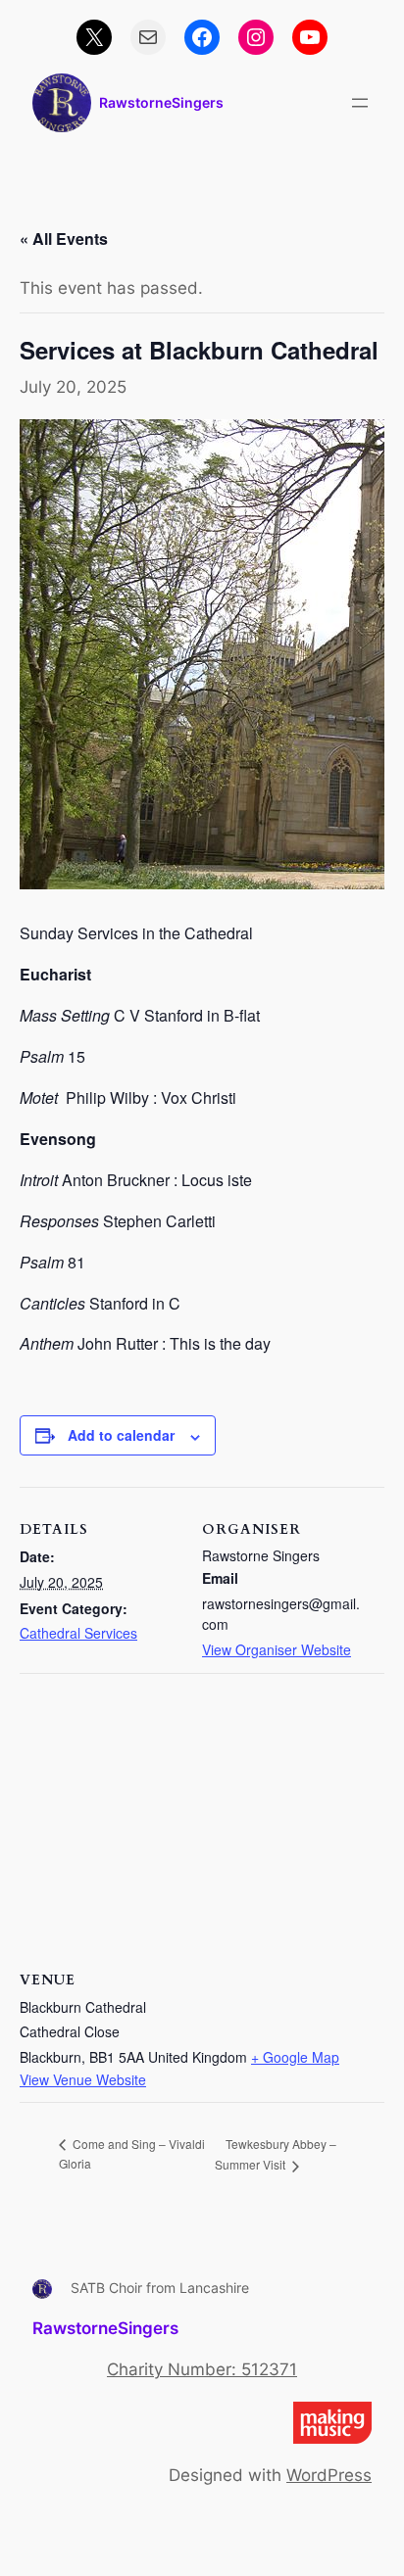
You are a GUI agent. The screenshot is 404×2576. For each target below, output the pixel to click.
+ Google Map (295, 2057)
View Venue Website (83, 2079)
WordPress (329, 2475)
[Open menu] (360, 103)
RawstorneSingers (161, 102)
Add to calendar (121, 1435)
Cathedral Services (78, 1633)
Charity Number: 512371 (202, 2369)
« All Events (64, 239)
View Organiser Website (277, 1649)
